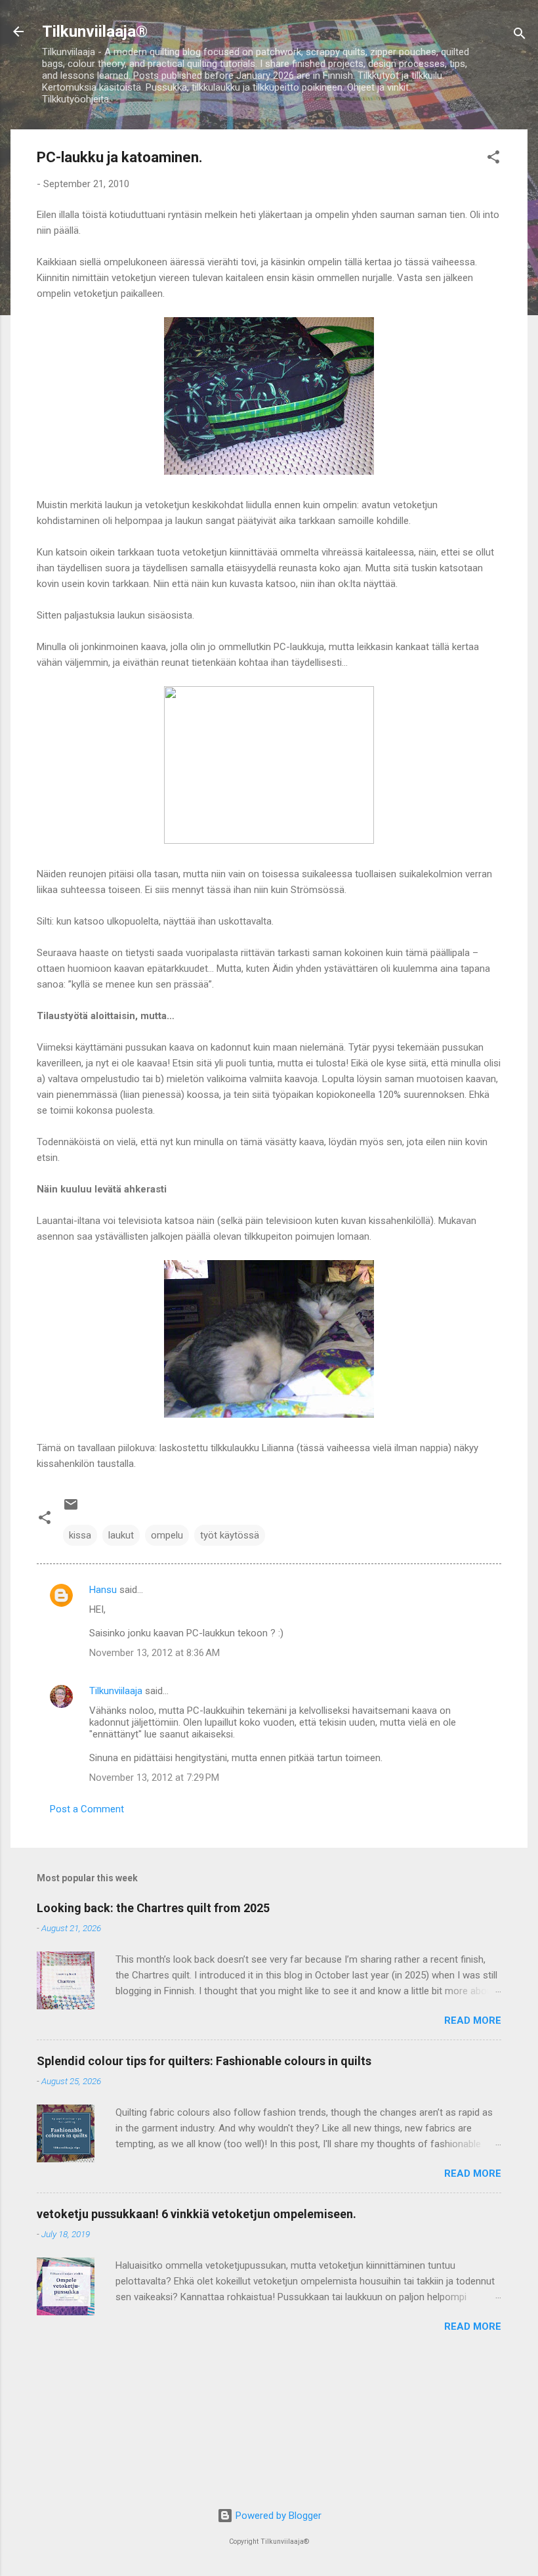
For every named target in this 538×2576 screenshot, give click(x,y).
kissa (80, 1535)
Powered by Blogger (277, 2516)
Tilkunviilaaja (116, 1691)
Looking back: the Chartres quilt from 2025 (153, 1908)
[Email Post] (71, 1509)
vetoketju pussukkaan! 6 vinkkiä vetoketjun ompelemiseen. (197, 2214)
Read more (473, 2020)
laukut (121, 1535)
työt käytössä (230, 1535)
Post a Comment (87, 1809)
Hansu (103, 1590)
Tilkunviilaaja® (95, 32)
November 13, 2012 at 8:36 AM (155, 1653)
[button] (493, 159)
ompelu (167, 1535)
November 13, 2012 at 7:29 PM (154, 1778)
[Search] (520, 36)
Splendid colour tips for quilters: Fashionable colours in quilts (204, 2061)
